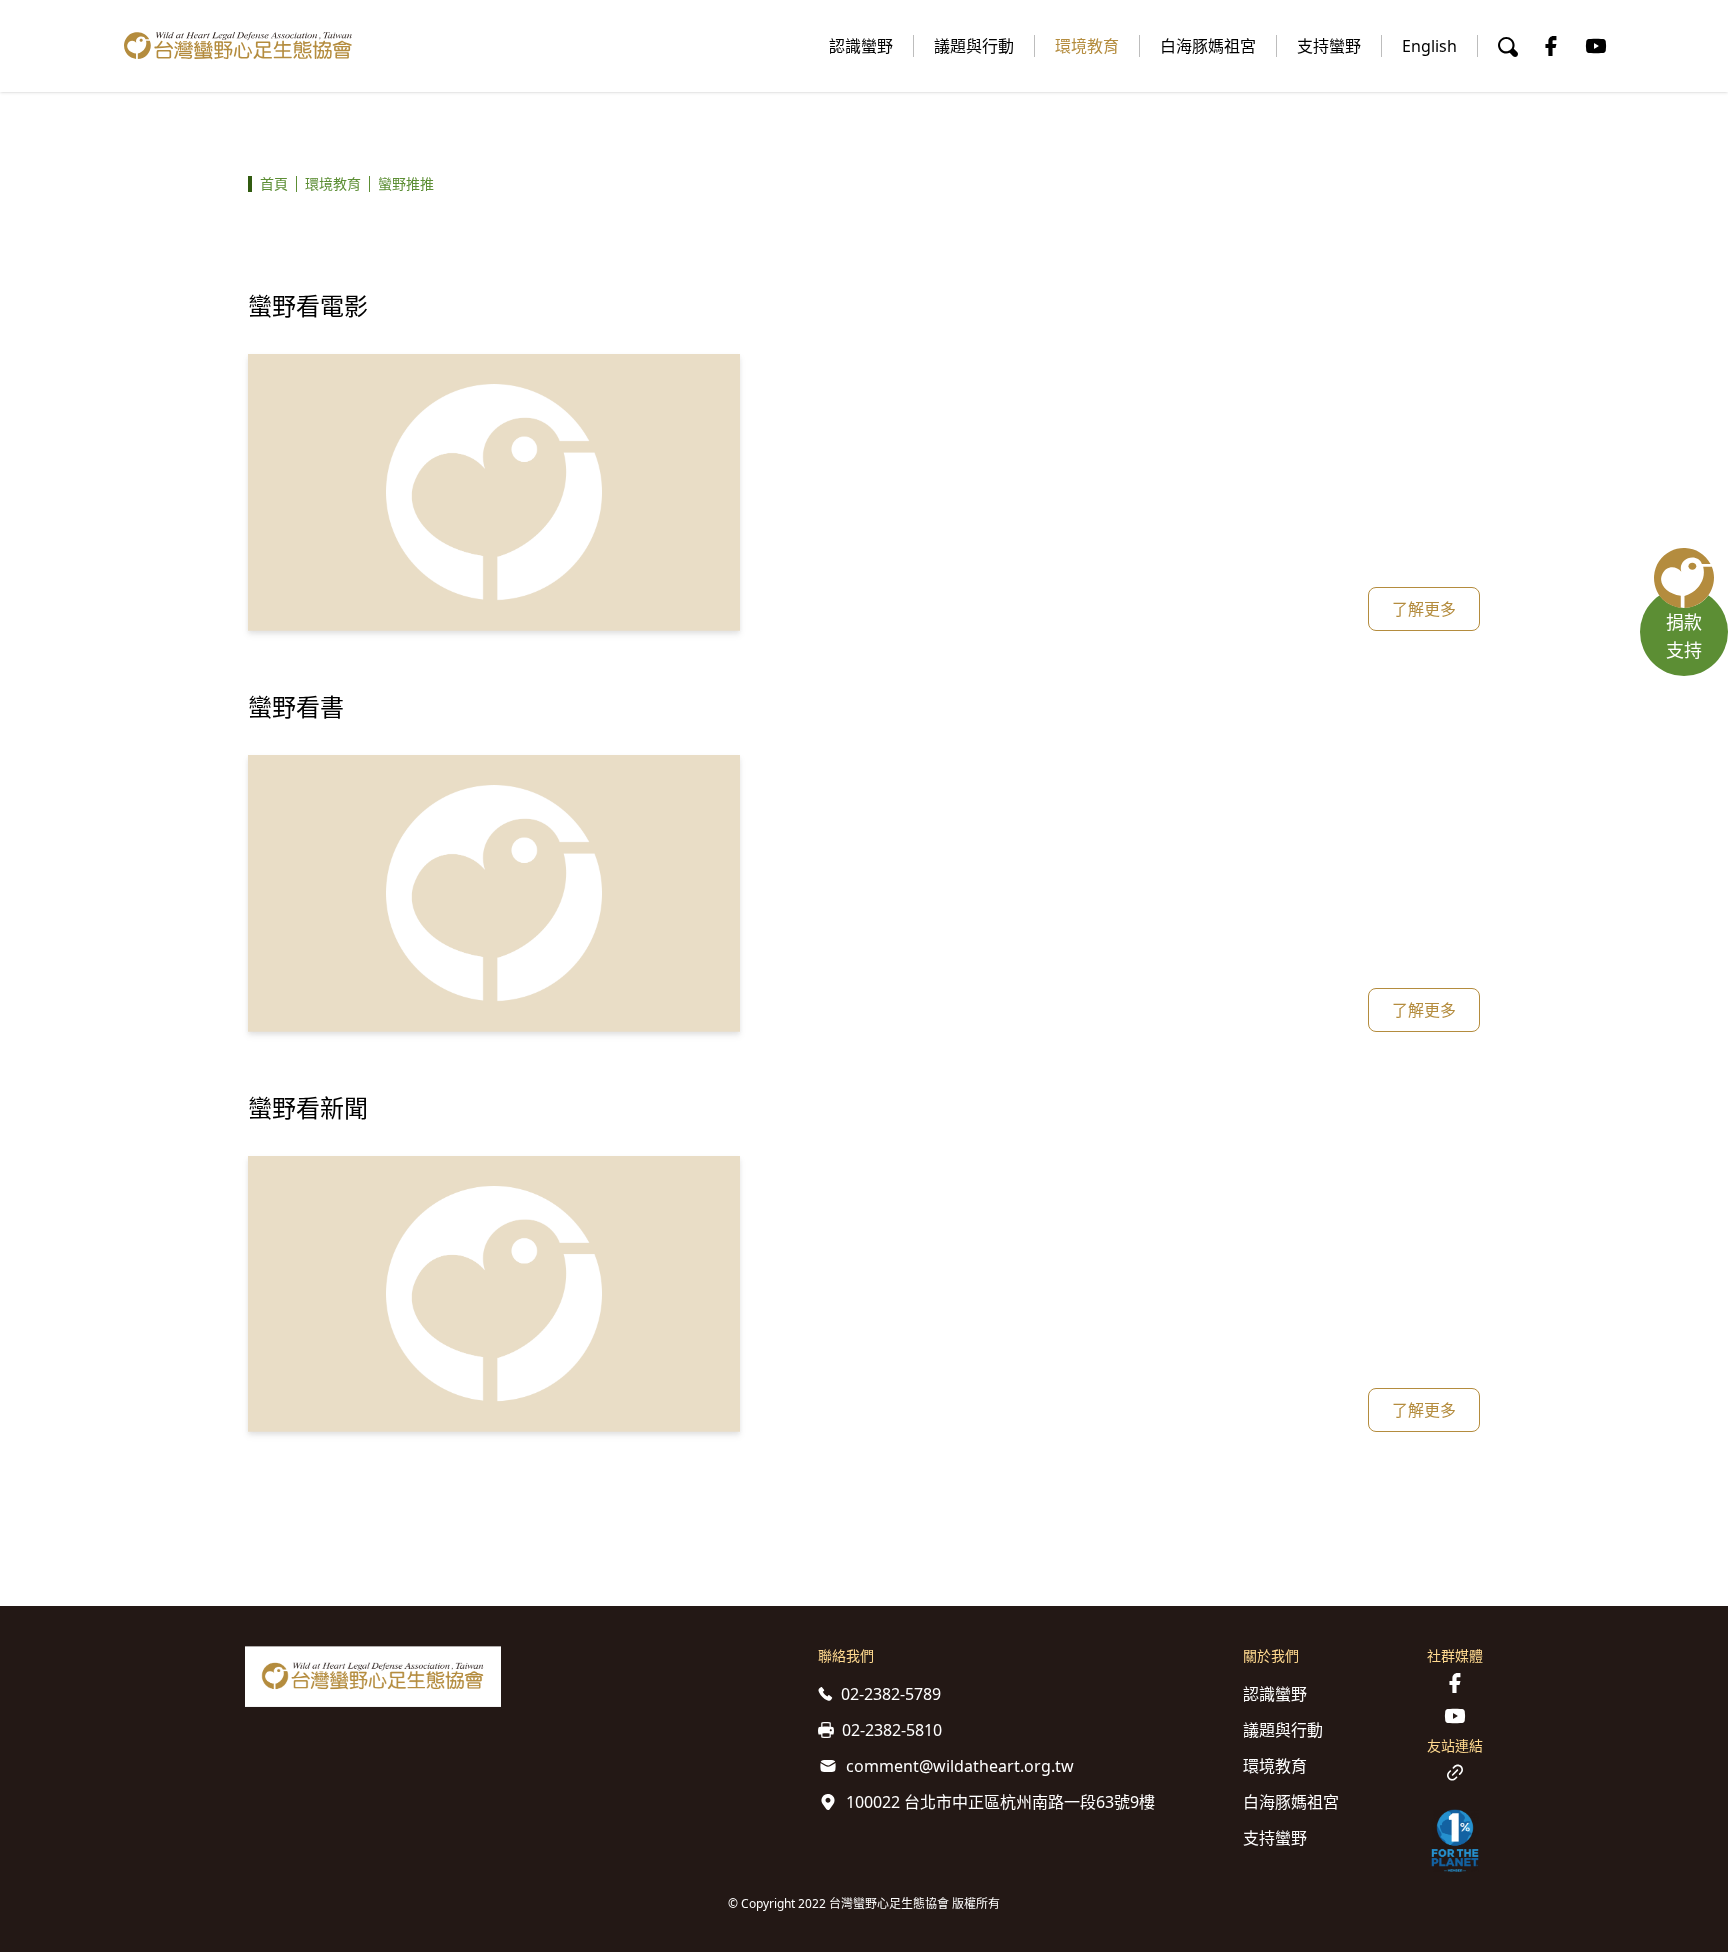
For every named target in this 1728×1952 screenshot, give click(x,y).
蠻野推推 (406, 183)
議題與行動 (974, 46)
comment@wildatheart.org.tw (960, 1766)
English (1429, 46)
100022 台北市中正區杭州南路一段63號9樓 (1000, 1802)
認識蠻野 (861, 46)
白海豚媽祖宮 (1208, 46)
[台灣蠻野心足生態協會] (238, 46)
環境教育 (1087, 46)
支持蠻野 (1329, 46)
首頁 (274, 183)
